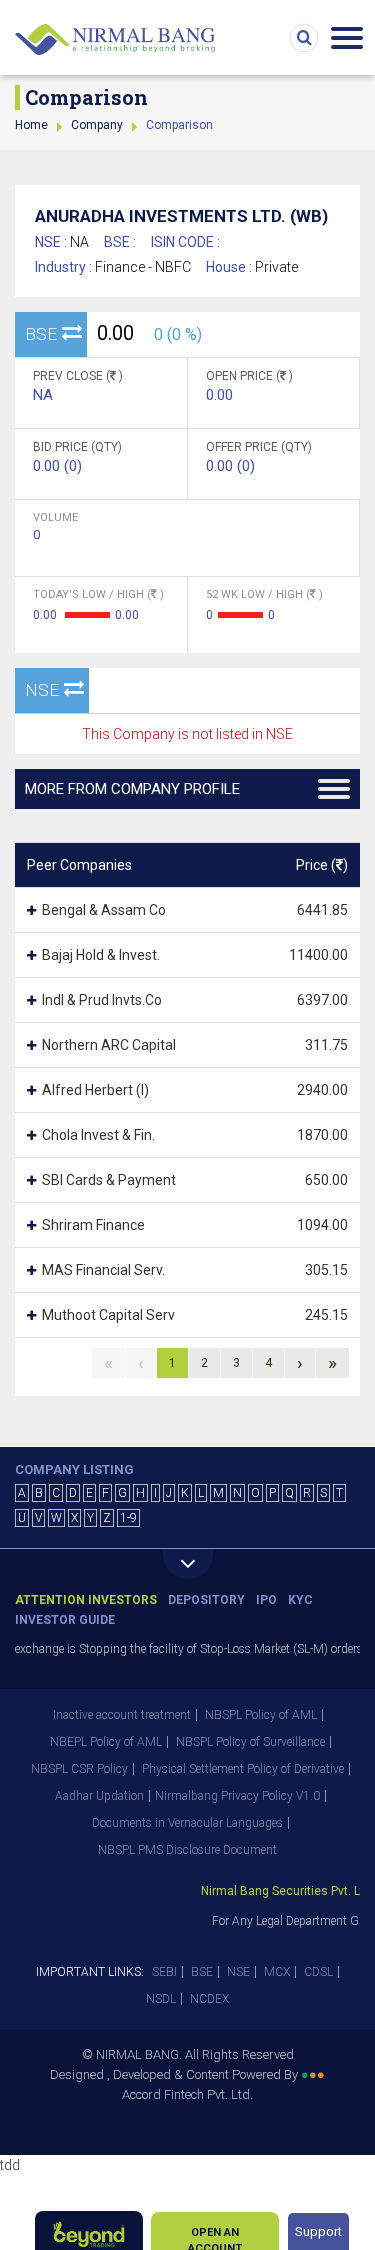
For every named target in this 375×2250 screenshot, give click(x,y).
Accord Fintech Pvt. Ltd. (187, 2094)
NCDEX (209, 1999)
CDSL (318, 1972)
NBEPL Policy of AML (106, 1742)
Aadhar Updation (99, 1796)
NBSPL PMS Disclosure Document (187, 1850)
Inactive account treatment (122, 1715)
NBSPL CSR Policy (79, 1769)
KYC (300, 1600)
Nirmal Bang (115, 40)
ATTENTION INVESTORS (86, 1600)
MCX (277, 1972)
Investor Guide (65, 1620)
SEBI (164, 1972)
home (31, 125)
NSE (238, 1972)
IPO (266, 1600)
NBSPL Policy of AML (261, 1715)
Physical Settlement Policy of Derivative (243, 1769)
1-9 (128, 1518)
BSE (202, 1972)
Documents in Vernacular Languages (187, 1823)
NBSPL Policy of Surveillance (250, 1742)
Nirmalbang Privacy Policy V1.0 (237, 1796)
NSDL (161, 1999)
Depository (206, 1600)
